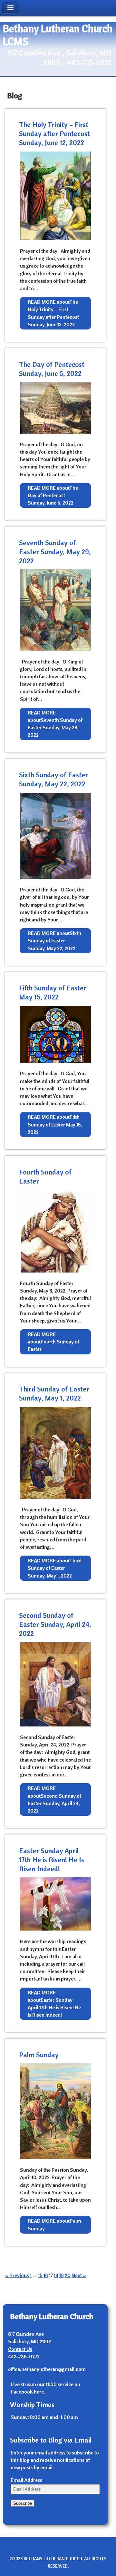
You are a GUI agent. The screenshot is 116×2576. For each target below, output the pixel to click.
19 (62, 2275)
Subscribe (23, 2503)
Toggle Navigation (10, 8)
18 (56, 2275)
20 (68, 2275)
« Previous (17, 2275)
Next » (79, 2275)
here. (39, 2392)
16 (46, 2275)
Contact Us (20, 2349)
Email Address (26, 2480)
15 (40, 2275)
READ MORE (53, 313)
